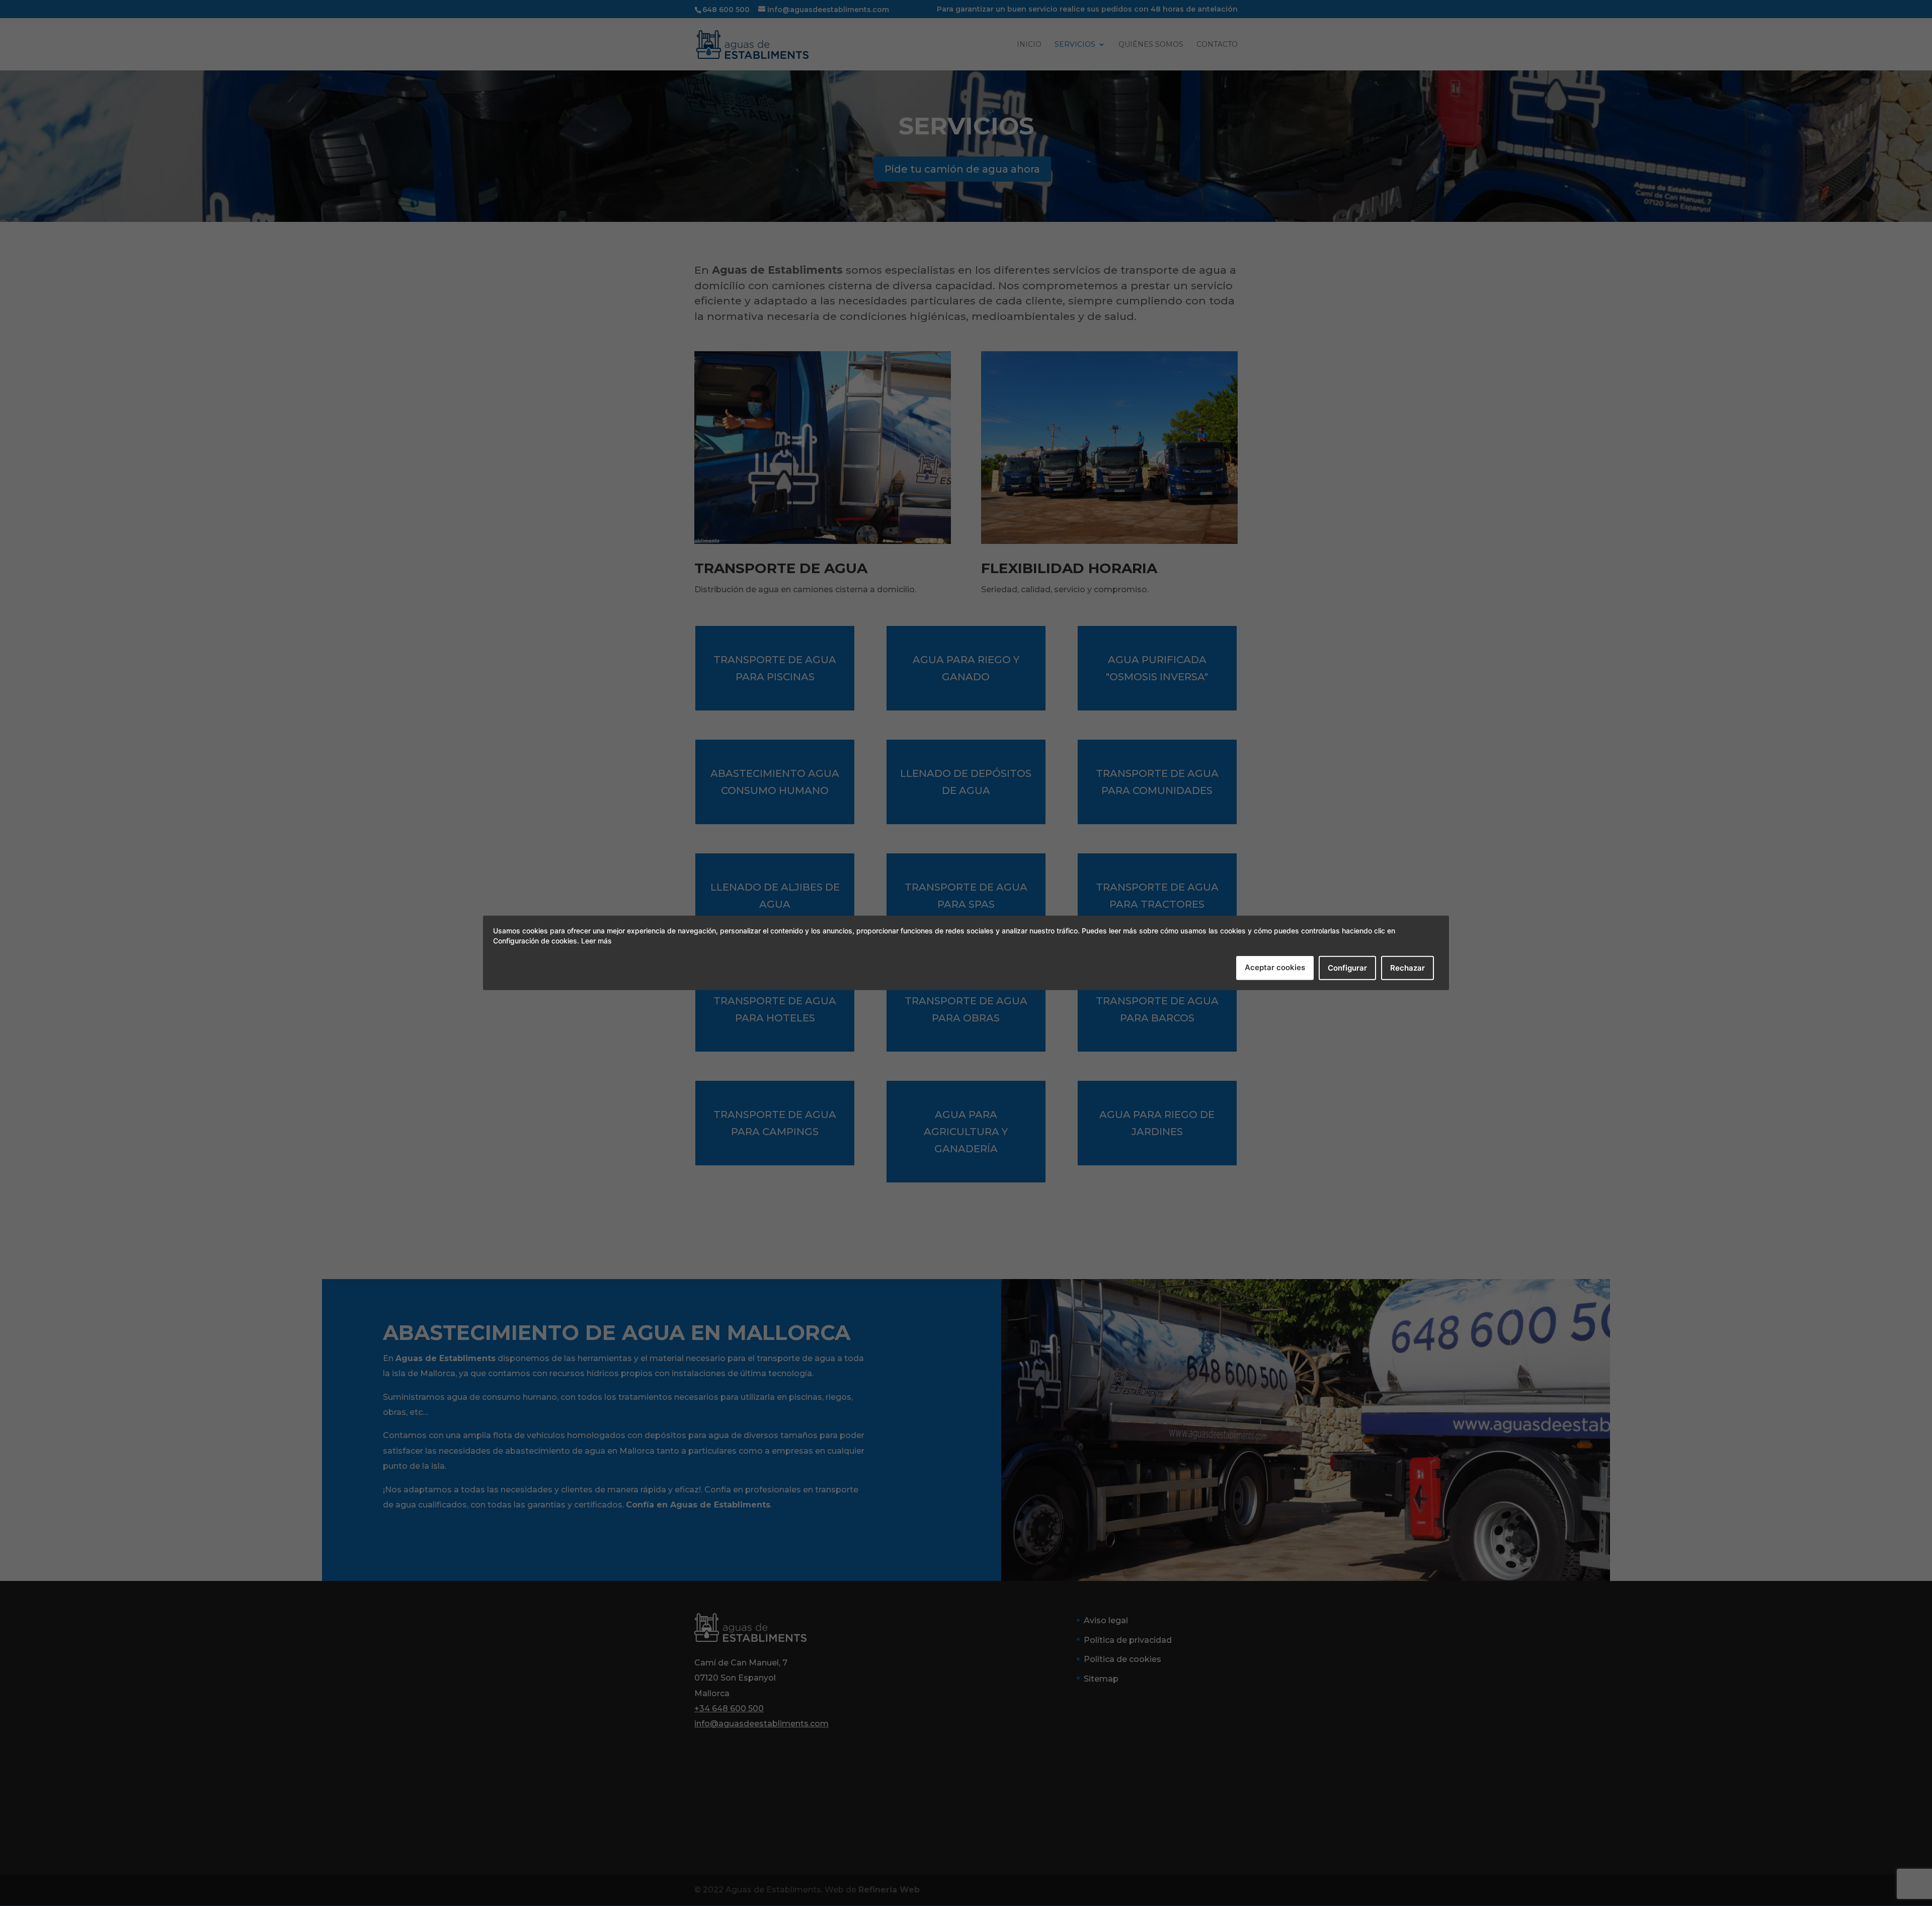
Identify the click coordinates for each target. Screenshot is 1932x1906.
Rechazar (1407, 968)
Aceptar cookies (1275, 967)
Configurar (1347, 968)
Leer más (596, 941)
